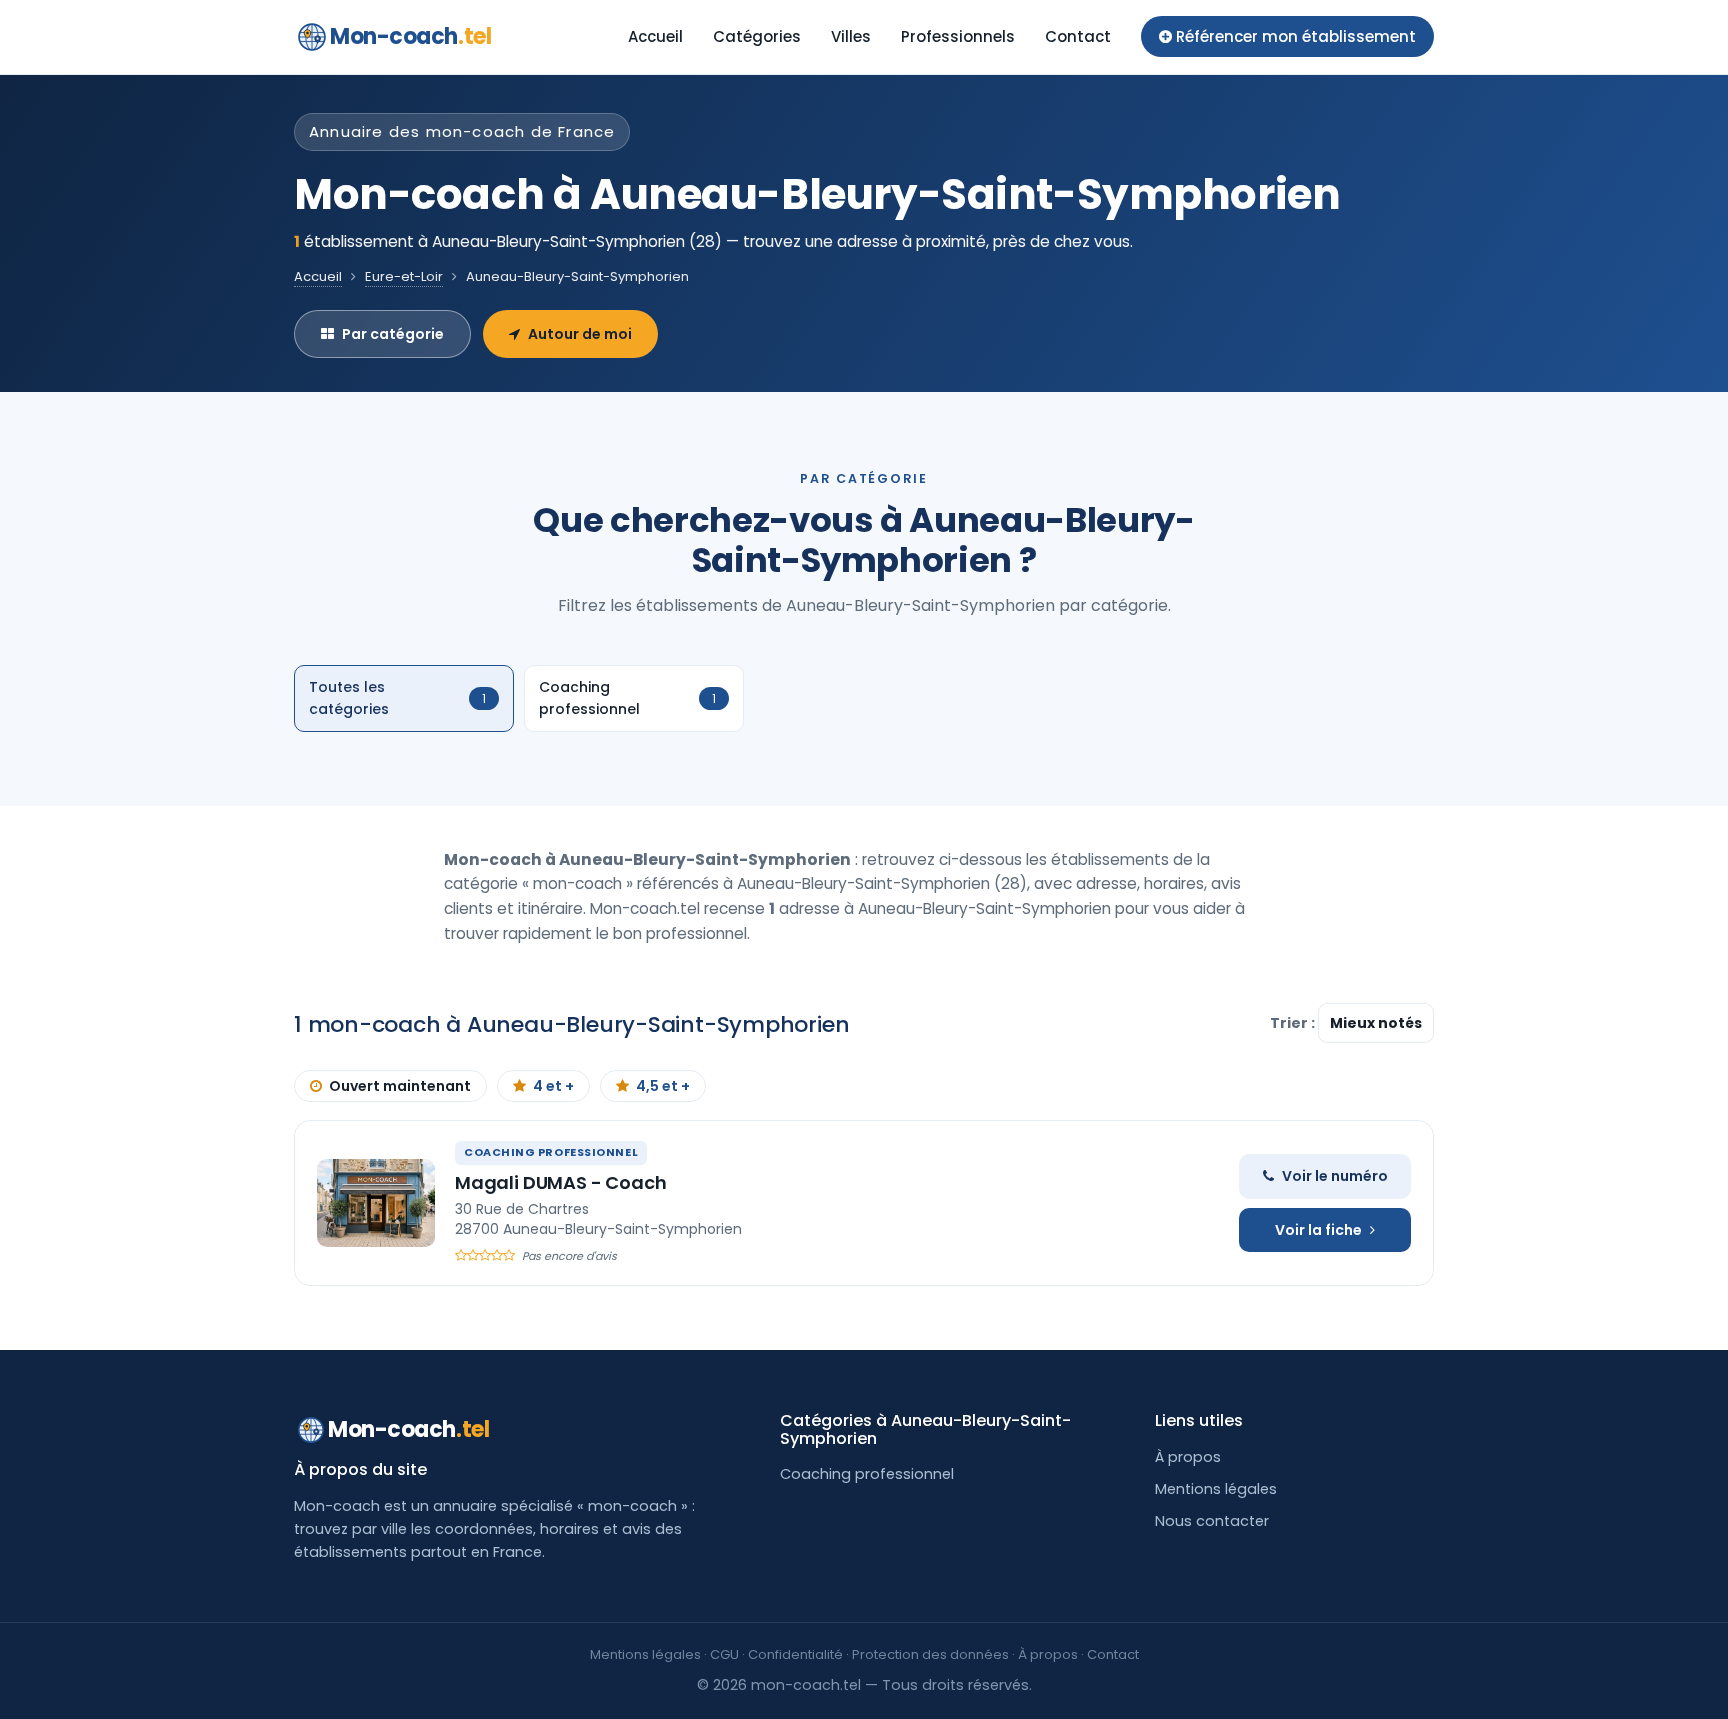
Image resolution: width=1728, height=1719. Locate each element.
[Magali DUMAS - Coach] (376, 1203)
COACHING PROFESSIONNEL (551, 1152)
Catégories (757, 36)
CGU (724, 1654)
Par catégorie (393, 334)
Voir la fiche (1318, 1230)
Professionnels (958, 36)
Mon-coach (410, 36)
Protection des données (930, 1654)
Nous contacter (1212, 1521)
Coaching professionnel (867, 1474)
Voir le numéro (1335, 1176)
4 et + (553, 1086)
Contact (1078, 36)
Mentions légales (1216, 1489)
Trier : (1294, 1023)
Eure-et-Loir (404, 276)
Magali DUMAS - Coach (560, 1182)
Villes (851, 36)
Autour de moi (580, 334)
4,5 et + (663, 1086)
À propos (1188, 1457)
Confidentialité (795, 1654)
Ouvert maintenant (400, 1086)
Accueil (655, 36)
